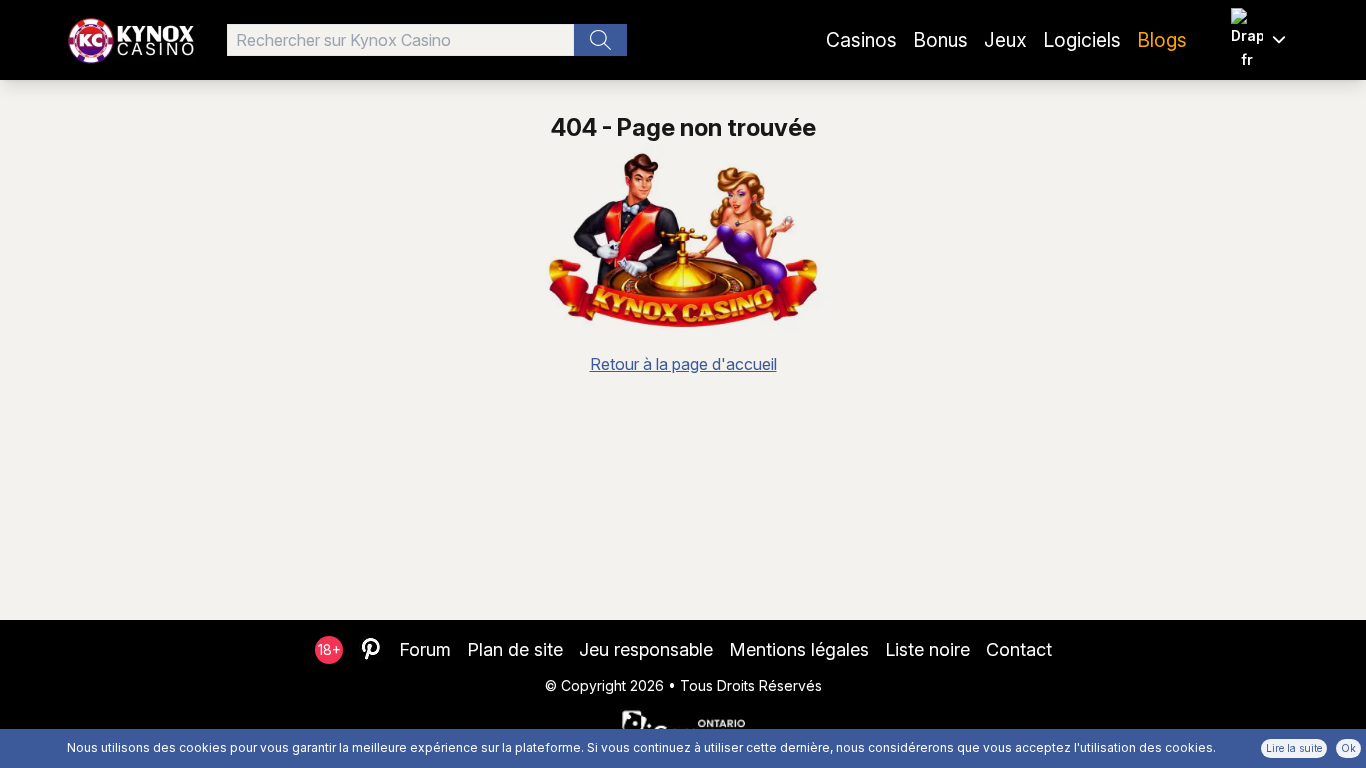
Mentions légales (799, 649)
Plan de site (515, 649)
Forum (425, 649)
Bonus (940, 40)
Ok (1348, 748)
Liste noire (927, 649)
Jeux (1005, 40)
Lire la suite (1294, 748)
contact (1019, 649)
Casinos (861, 40)
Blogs (1162, 40)
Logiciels (1082, 40)
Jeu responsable (646, 649)
